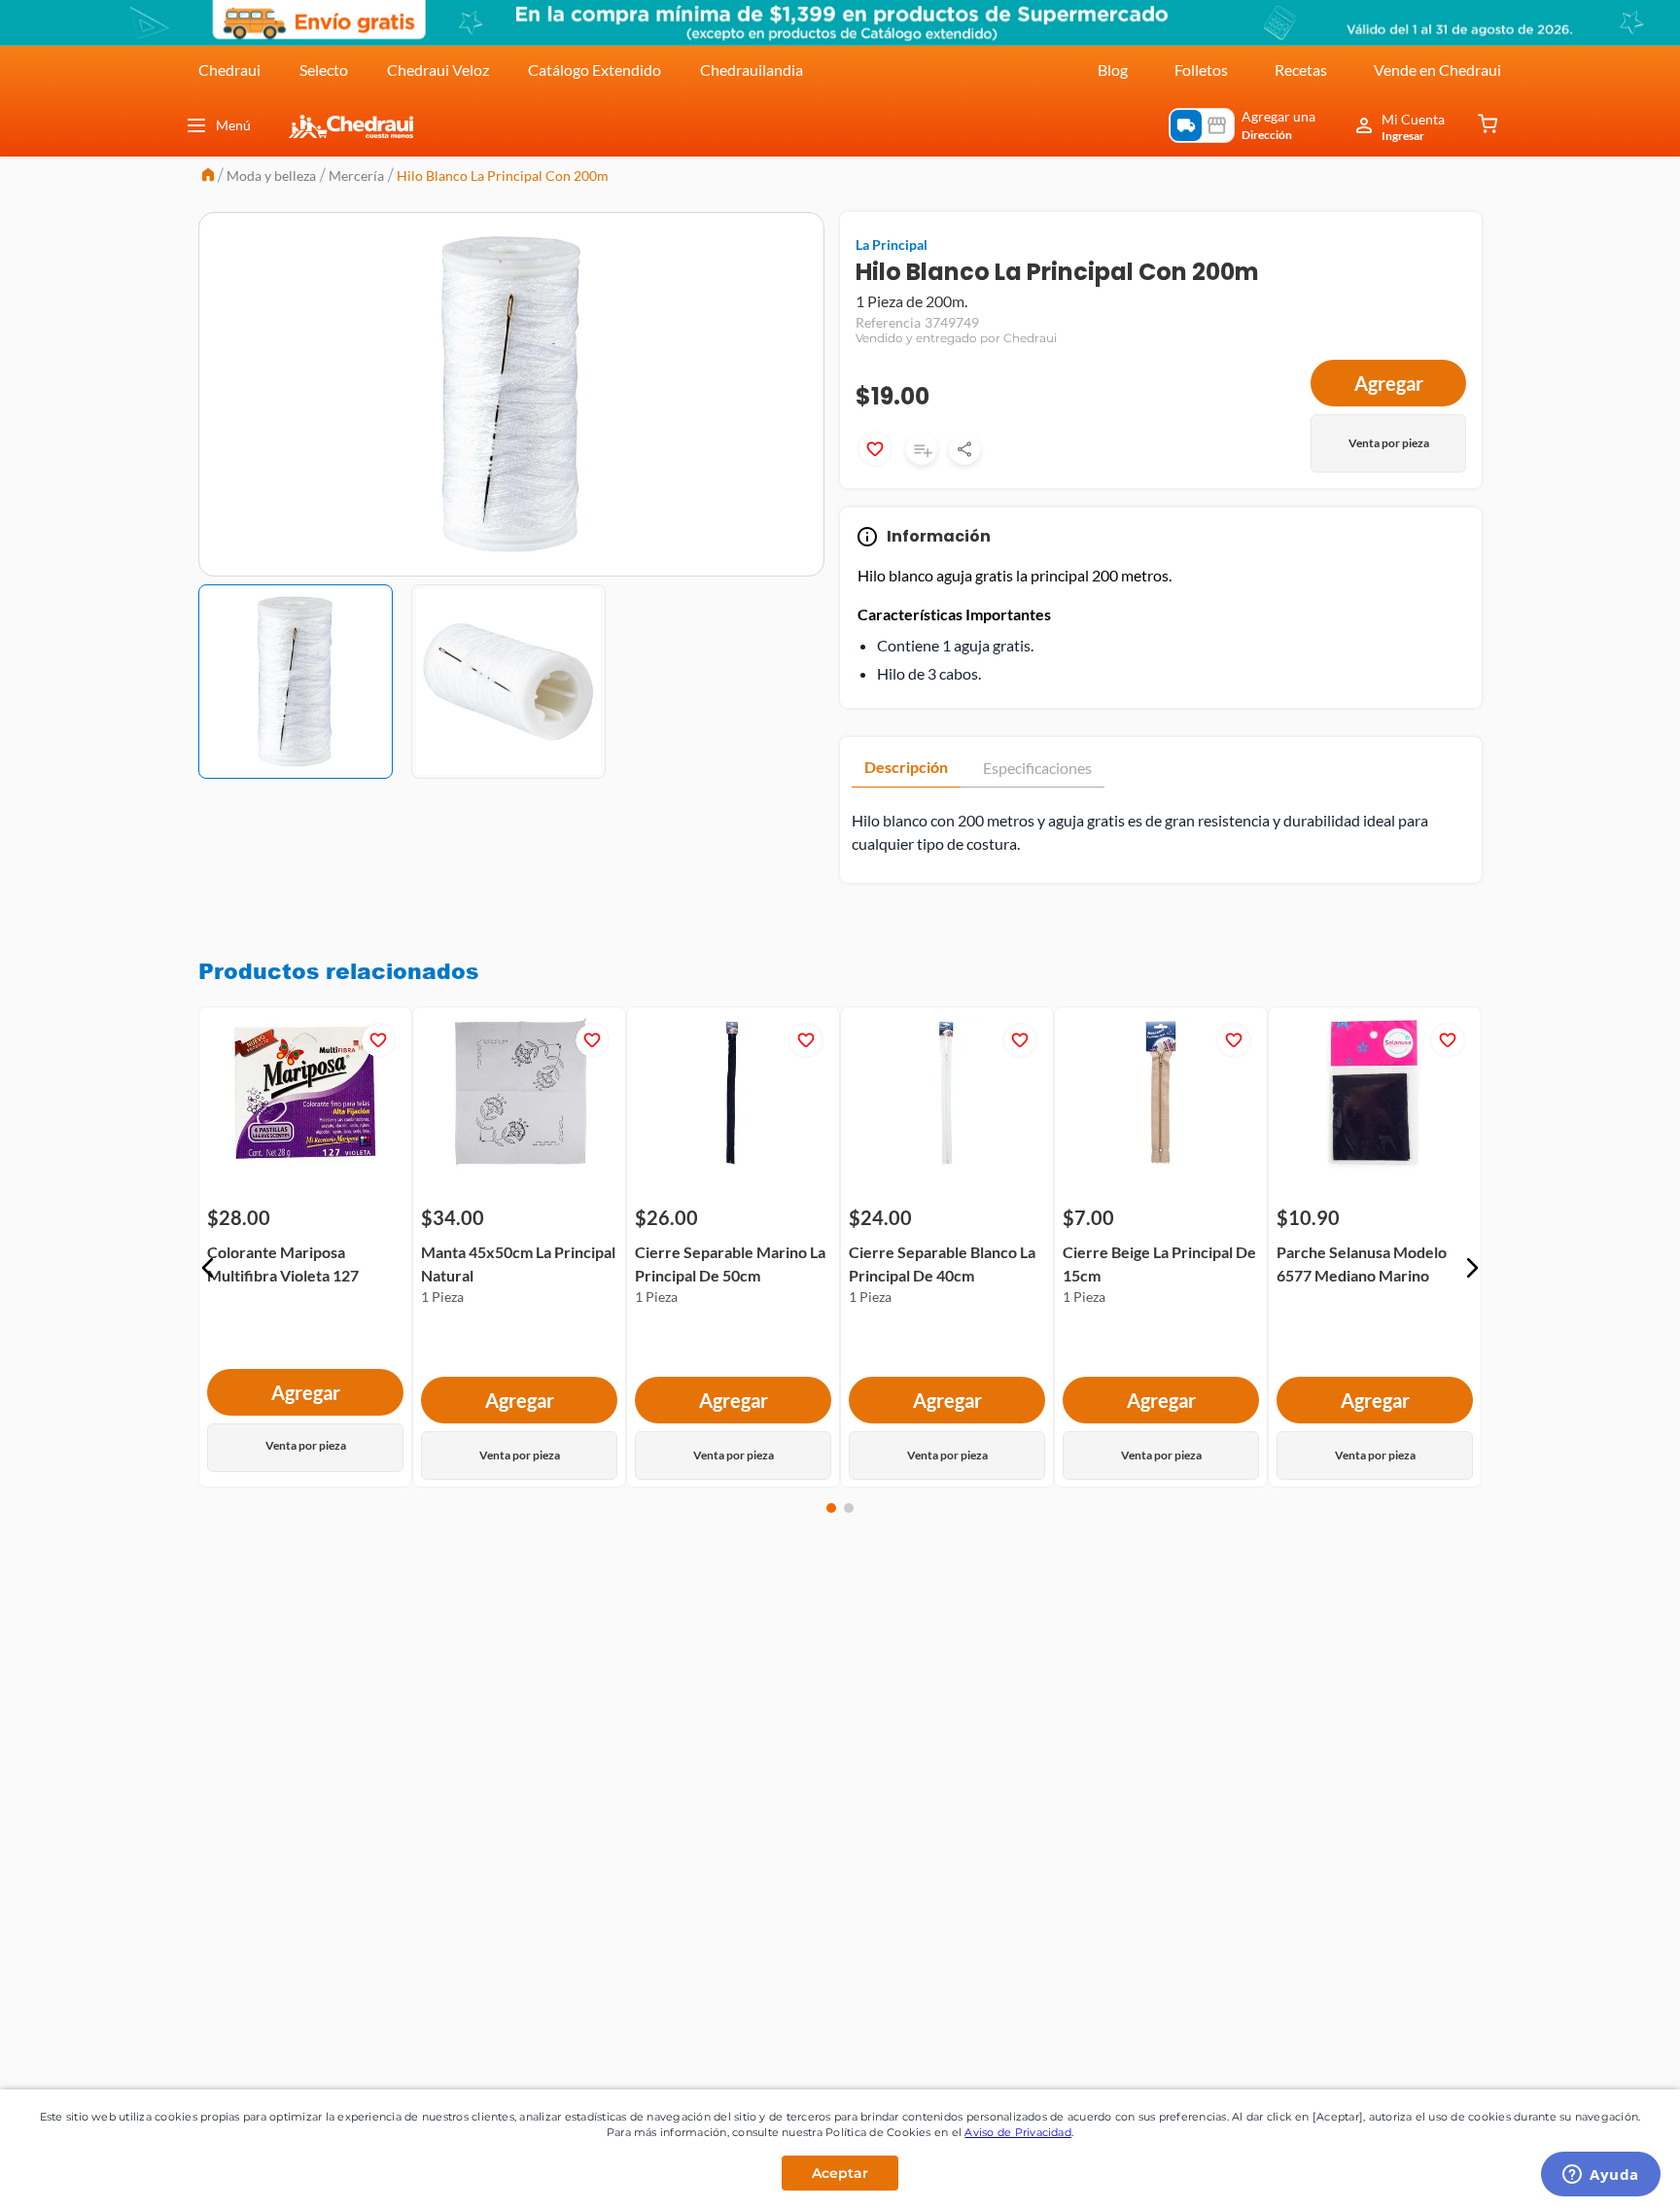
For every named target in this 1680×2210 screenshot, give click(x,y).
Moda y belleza (271, 175)
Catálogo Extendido (595, 70)
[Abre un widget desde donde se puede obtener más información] (1601, 2176)
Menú (233, 125)
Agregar (1389, 383)
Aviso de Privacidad (1018, 2132)
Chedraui (229, 70)
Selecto (324, 70)
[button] (208, 1268)
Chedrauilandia (752, 70)
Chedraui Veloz (438, 70)
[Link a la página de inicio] (208, 176)
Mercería (356, 175)
